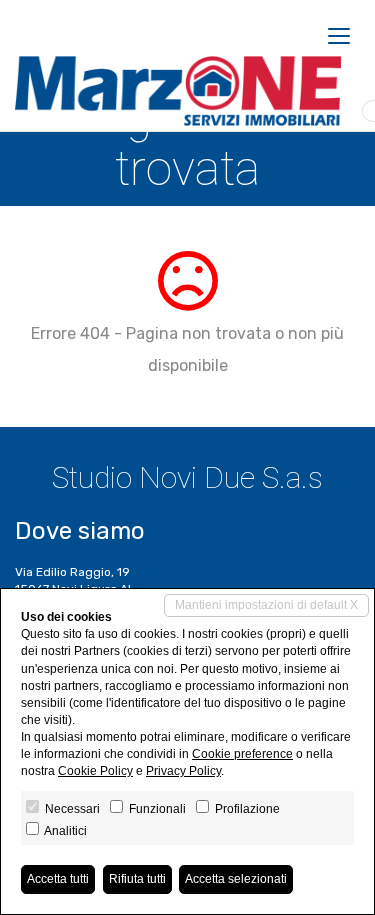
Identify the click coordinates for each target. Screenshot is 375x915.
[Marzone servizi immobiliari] (178, 91)
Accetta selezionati (236, 879)
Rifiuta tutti (137, 879)
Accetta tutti (58, 879)
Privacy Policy (183, 771)
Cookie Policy (95, 771)
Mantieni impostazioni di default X (266, 605)
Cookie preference (242, 754)
